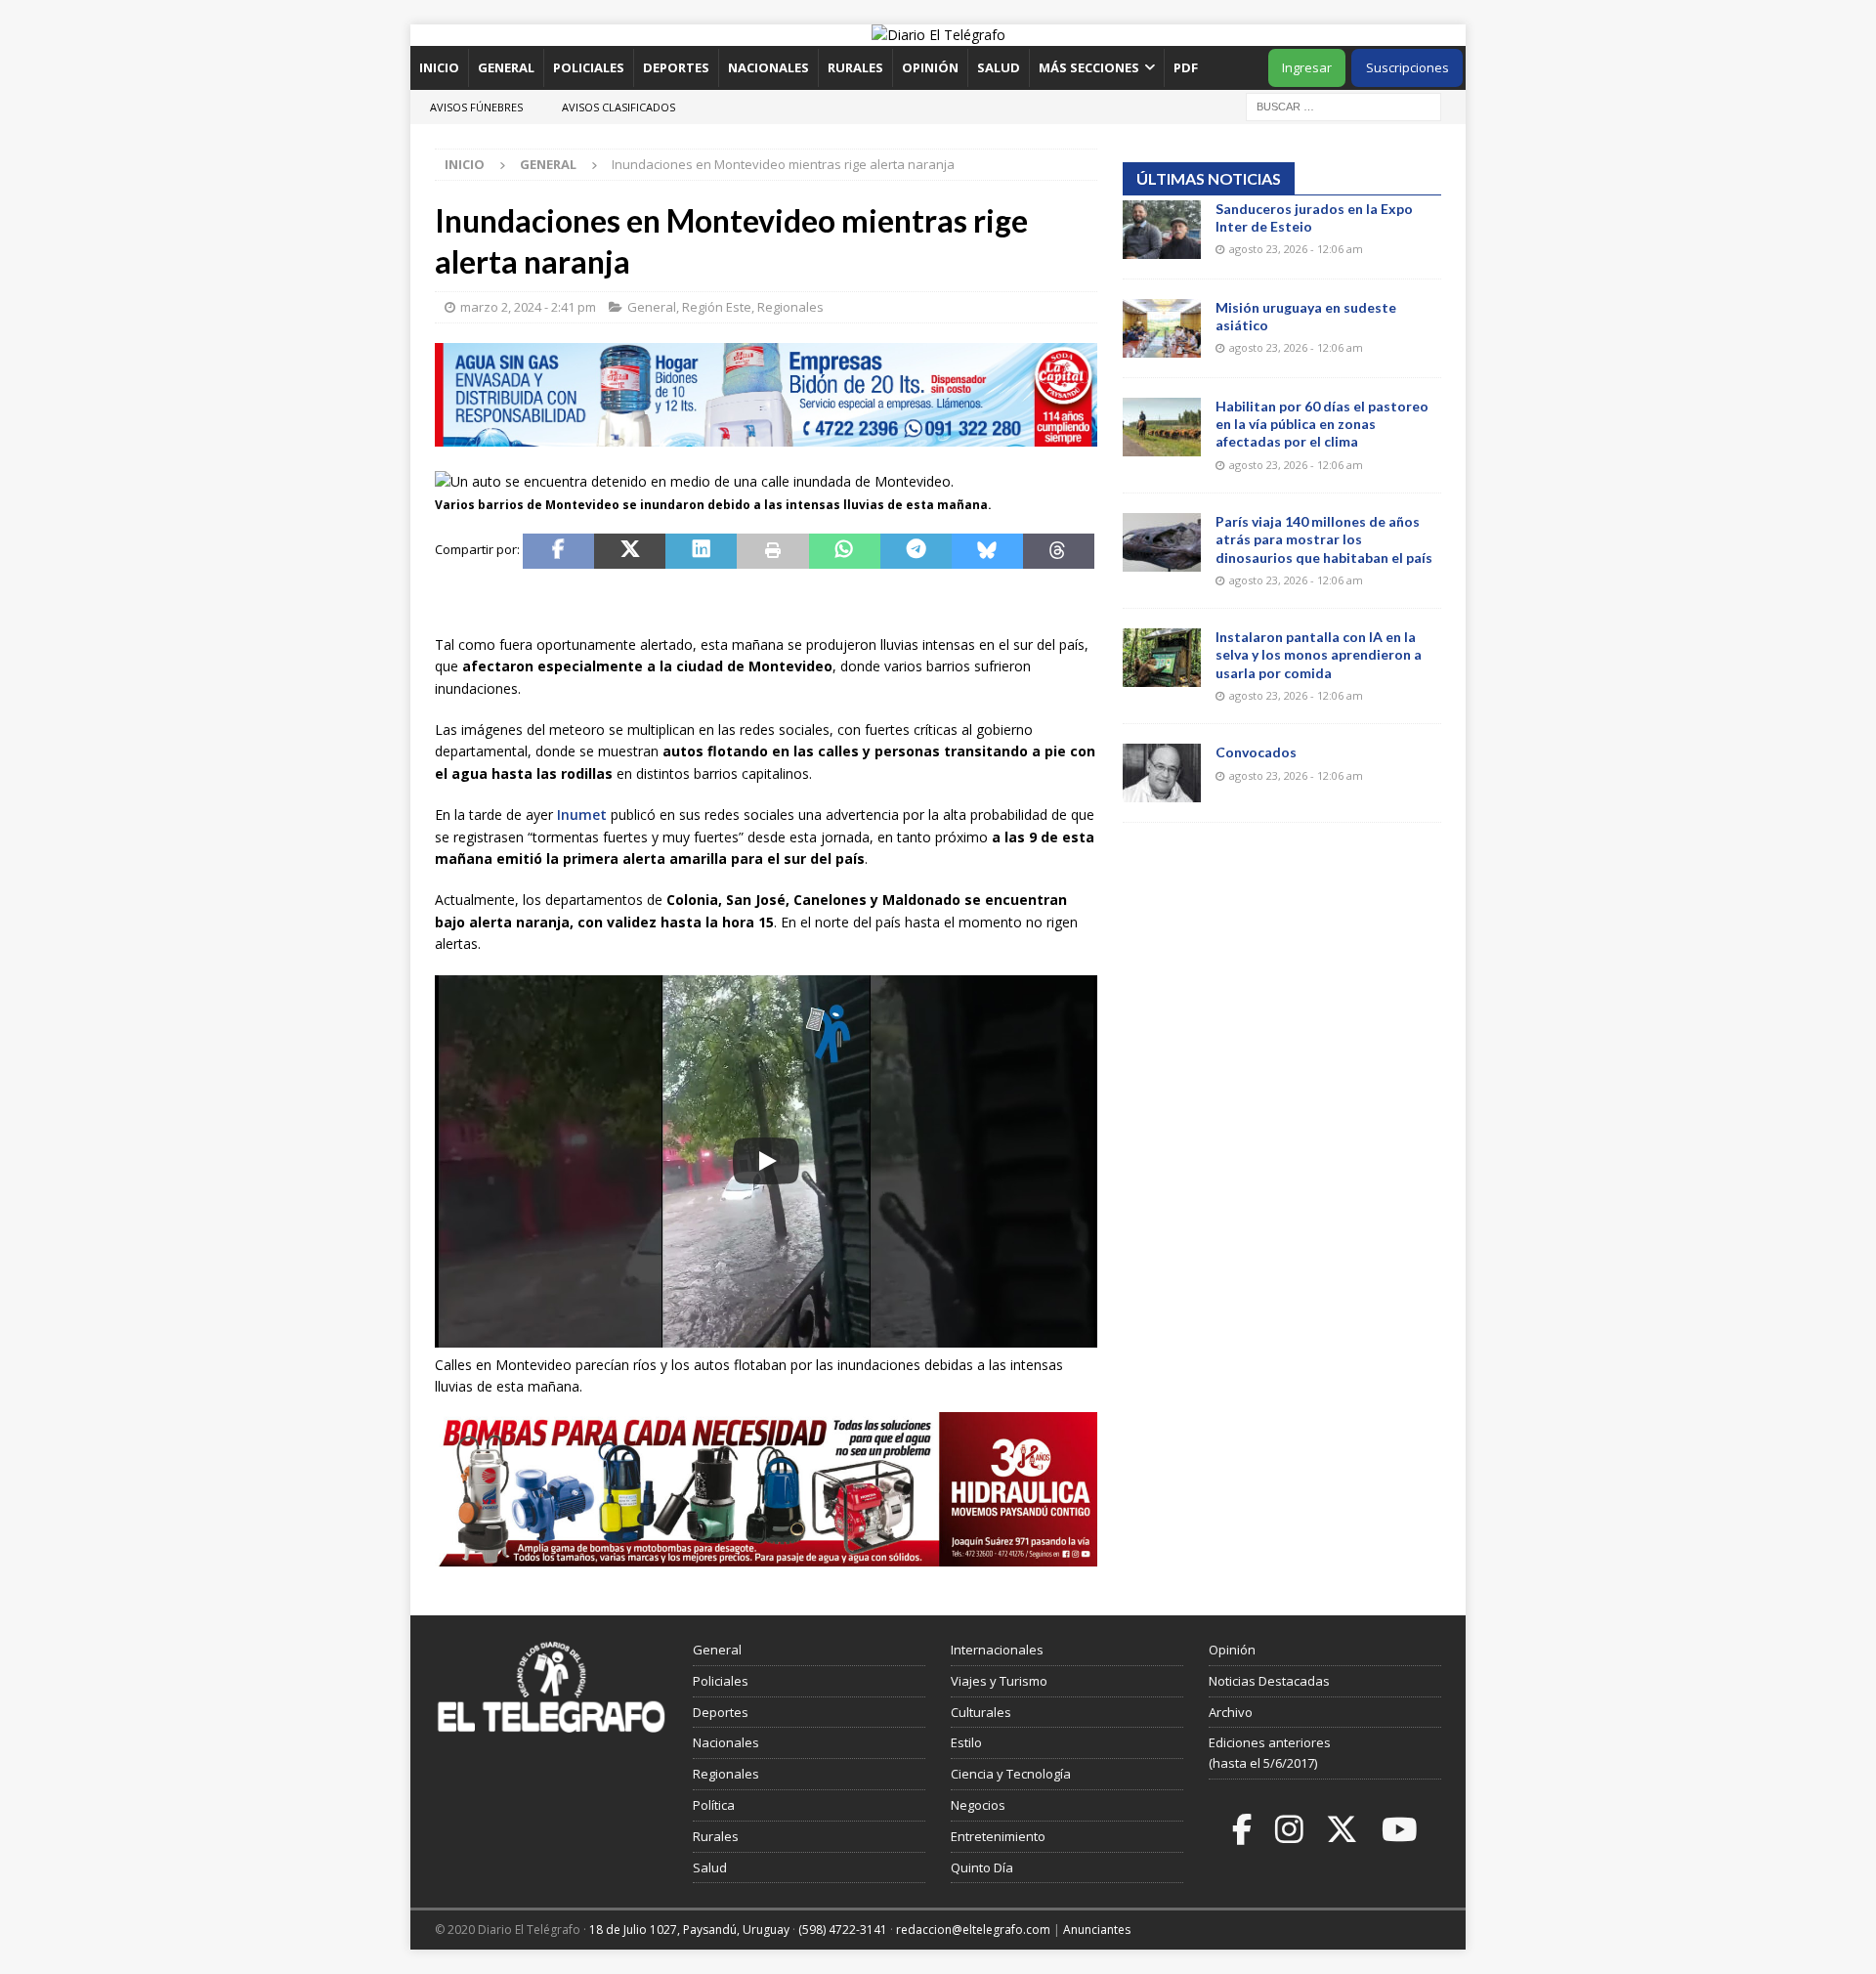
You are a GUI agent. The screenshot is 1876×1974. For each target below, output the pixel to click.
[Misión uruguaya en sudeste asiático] (1162, 328)
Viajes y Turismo (999, 1681)
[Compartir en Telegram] (916, 551)
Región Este (717, 307)
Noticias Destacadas (1269, 1681)
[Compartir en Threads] (1059, 551)
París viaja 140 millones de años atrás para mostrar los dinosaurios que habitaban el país (1324, 539)
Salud (999, 67)
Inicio (439, 67)
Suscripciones (1407, 67)
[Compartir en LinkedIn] (701, 551)
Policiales (589, 67)
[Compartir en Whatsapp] (845, 551)
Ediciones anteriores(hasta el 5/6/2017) (1270, 1753)
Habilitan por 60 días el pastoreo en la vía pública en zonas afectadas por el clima (1322, 424)
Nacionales (768, 67)
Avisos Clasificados (618, 107)
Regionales (790, 307)
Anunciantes (1097, 1930)
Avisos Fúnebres (476, 107)
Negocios (978, 1805)
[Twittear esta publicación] (630, 551)
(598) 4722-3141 (843, 1930)
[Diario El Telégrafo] (938, 35)
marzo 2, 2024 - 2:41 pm (528, 307)
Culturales (981, 1712)
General (506, 67)
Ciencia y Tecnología (1011, 1774)
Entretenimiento (998, 1836)
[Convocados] (1162, 773)
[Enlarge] (1072, 619)
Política (714, 1805)
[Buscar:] (1343, 105)
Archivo (1231, 1712)
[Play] (766, 1161)
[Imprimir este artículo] (772, 551)
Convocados (1256, 752)
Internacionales (997, 1650)
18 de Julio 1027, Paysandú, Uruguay (689, 1930)
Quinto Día (982, 1867)
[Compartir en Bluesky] (987, 551)
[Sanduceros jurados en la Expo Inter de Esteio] (1162, 230)
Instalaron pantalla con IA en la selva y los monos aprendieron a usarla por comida (1319, 654)
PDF (1187, 67)
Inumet (582, 815)
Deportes (676, 67)
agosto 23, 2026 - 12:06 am (1296, 249)
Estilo (966, 1742)
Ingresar (1307, 67)
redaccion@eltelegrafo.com (973, 1930)
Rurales (855, 67)
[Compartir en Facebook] (558, 551)
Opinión (930, 67)
